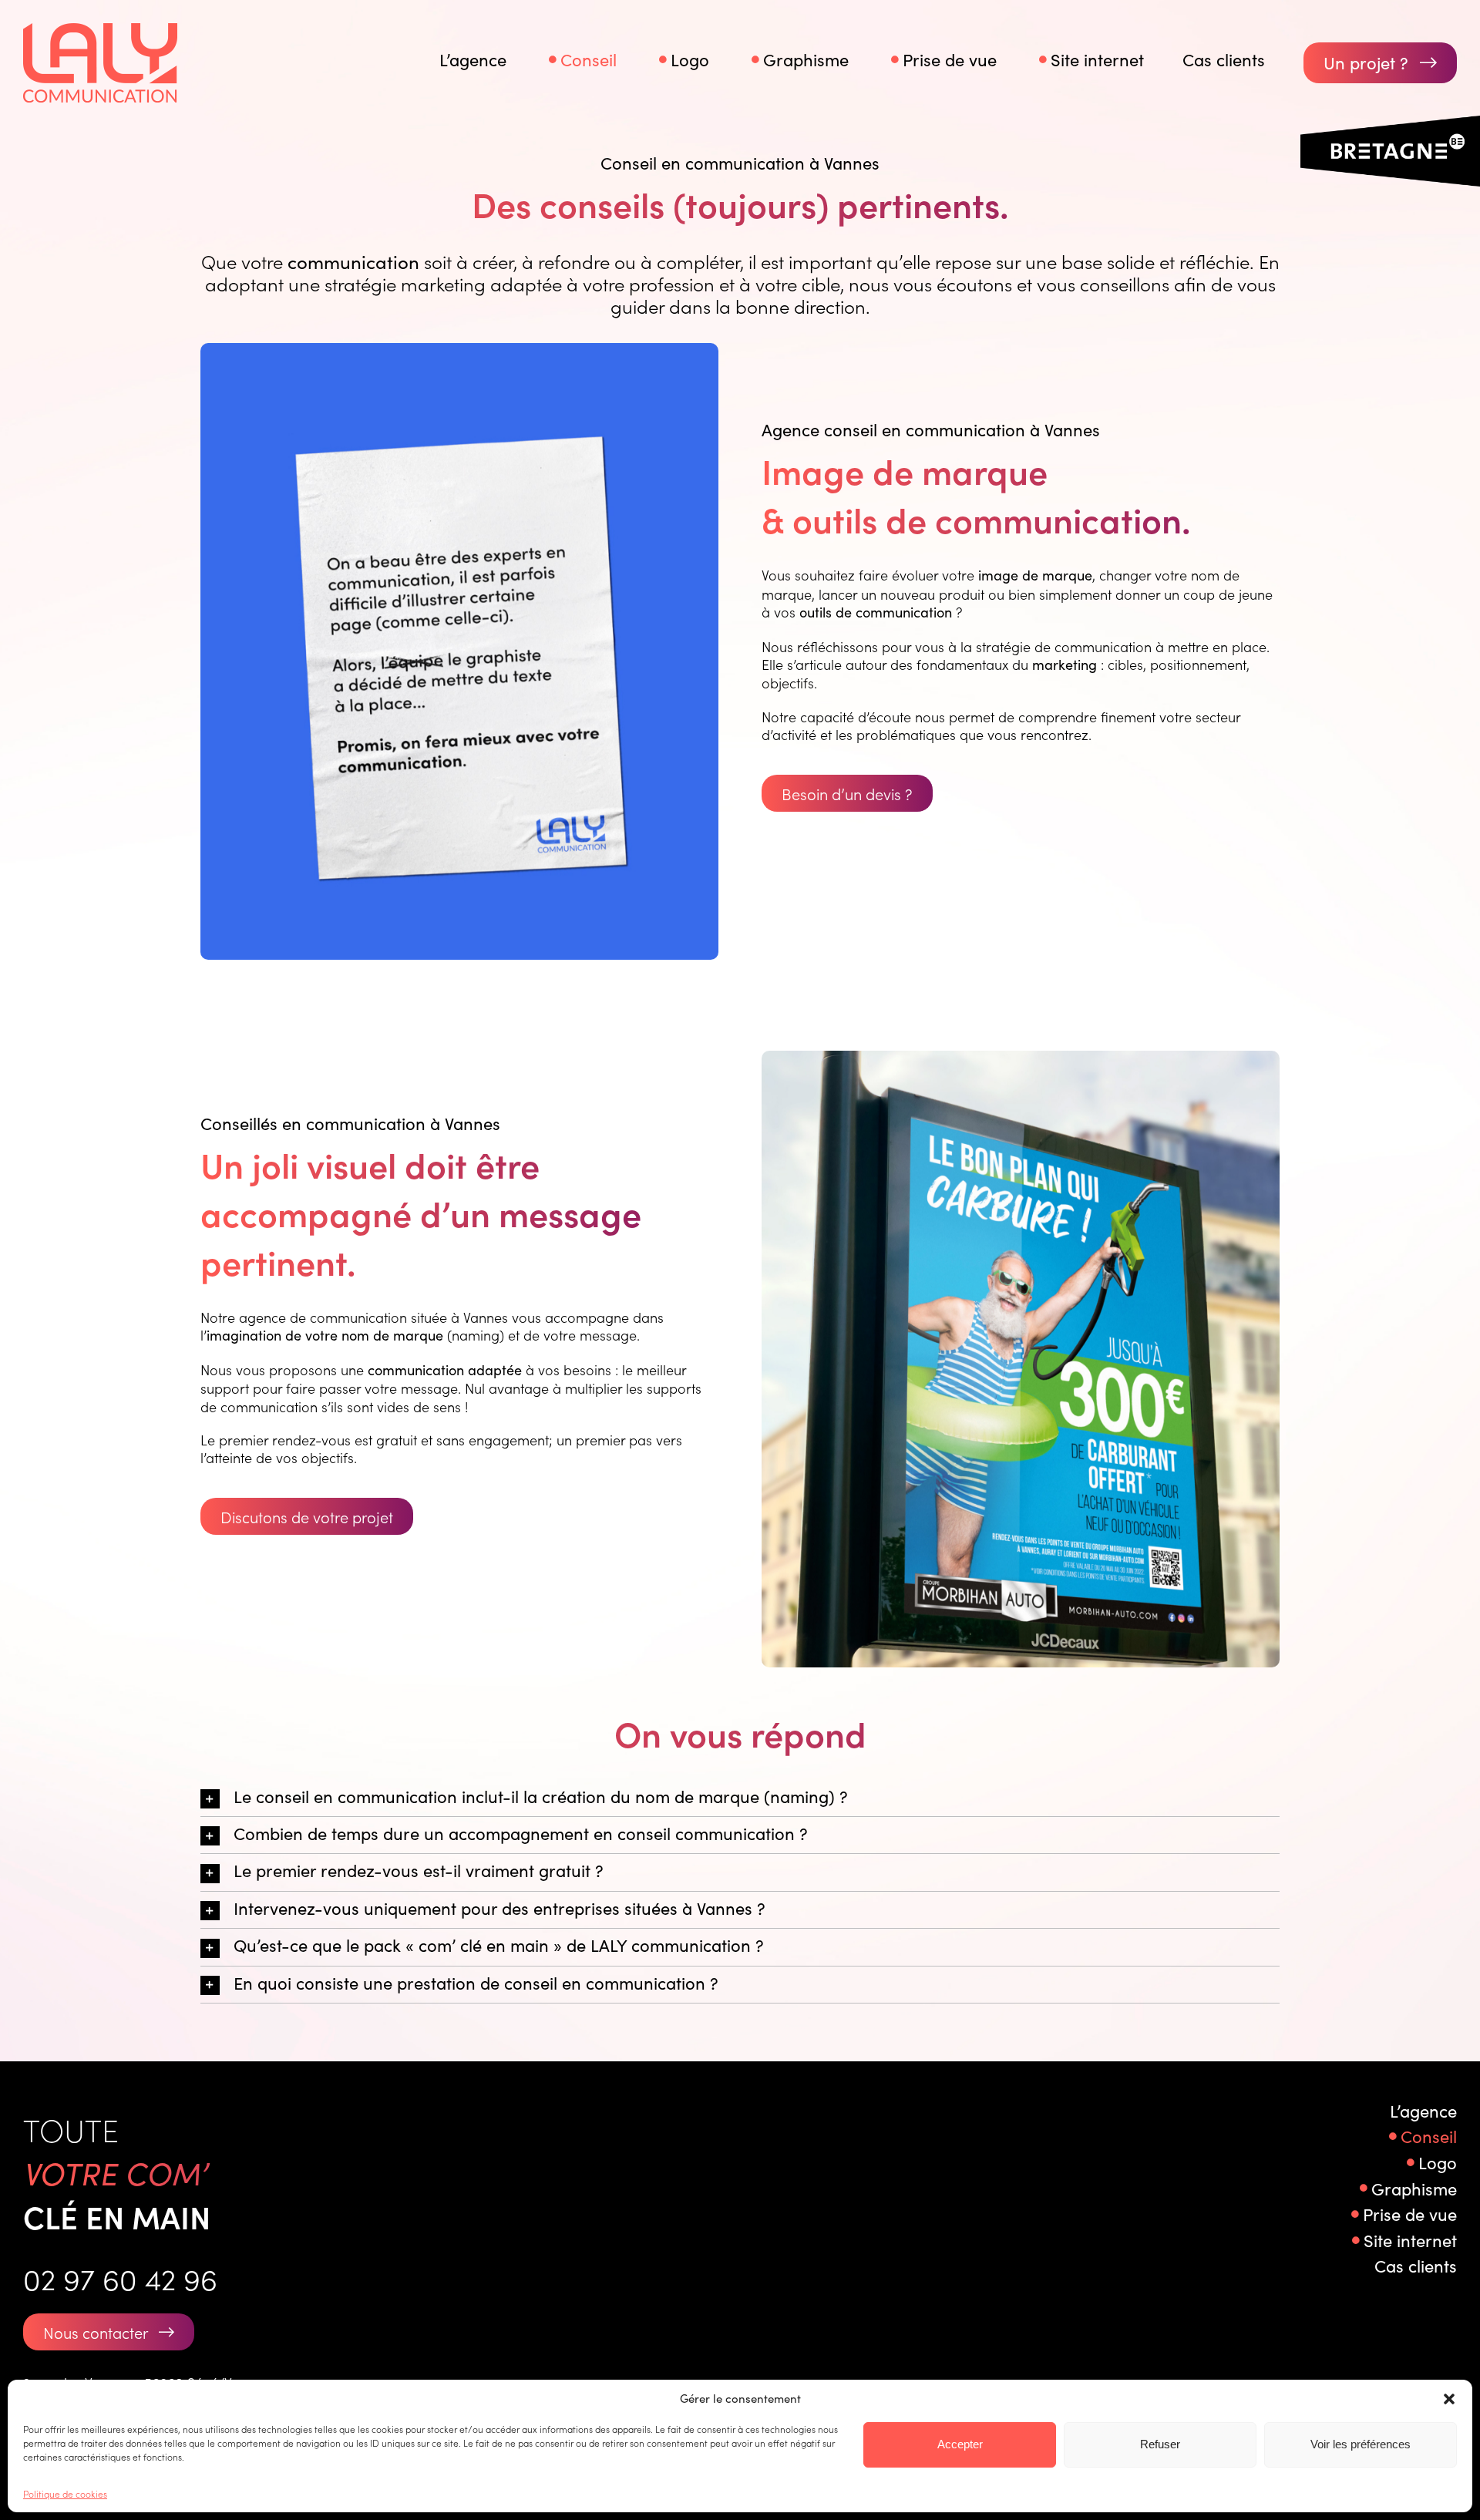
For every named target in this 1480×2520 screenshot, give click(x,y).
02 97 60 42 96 (120, 2278)
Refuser (1160, 2444)
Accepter (960, 2444)
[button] (1449, 2399)
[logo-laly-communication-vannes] (100, 30)
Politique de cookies (65, 2493)
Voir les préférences (1361, 2444)
